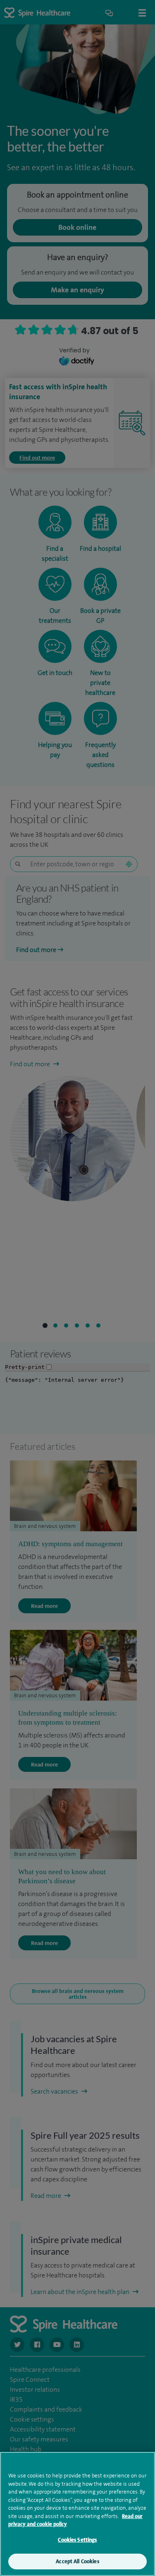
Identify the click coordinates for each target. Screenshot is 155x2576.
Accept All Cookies (77, 2561)
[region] (77, 2514)
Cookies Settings (77, 2540)
